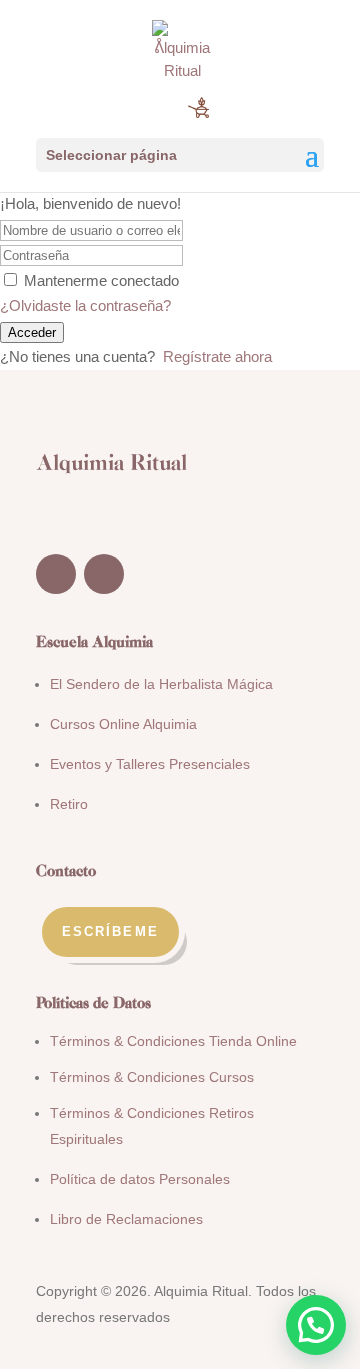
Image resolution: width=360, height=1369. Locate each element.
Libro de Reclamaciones (126, 1219)
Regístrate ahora (217, 356)
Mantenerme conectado (101, 280)
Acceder (32, 332)
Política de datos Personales (140, 1179)
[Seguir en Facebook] (56, 574)
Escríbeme (110, 931)
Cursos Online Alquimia (123, 724)
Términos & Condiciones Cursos (152, 1077)
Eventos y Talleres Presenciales (150, 764)
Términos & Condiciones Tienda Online (173, 1041)
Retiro (69, 804)
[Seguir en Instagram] (104, 574)
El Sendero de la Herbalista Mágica (161, 684)
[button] (316, 1325)
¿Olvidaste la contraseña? (85, 305)
